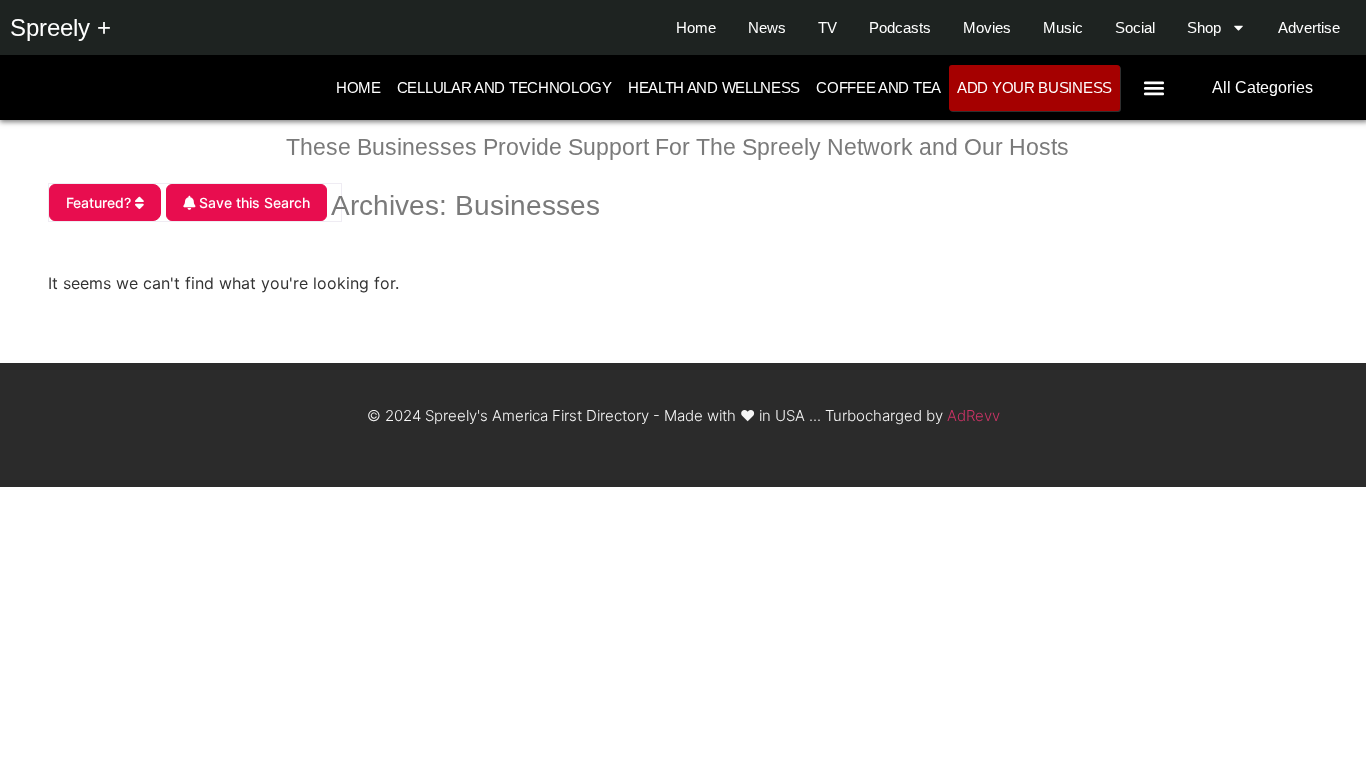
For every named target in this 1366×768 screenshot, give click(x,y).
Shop (1204, 27)
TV (827, 27)
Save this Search (252, 202)
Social (1135, 27)
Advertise (1309, 27)
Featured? (100, 202)
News (767, 27)
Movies (987, 27)
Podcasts (900, 27)
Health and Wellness (714, 87)
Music (1063, 27)
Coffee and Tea (878, 87)
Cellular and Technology (504, 87)
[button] (1153, 87)
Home (696, 27)
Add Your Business (1034, 87)
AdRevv (973, 415)
